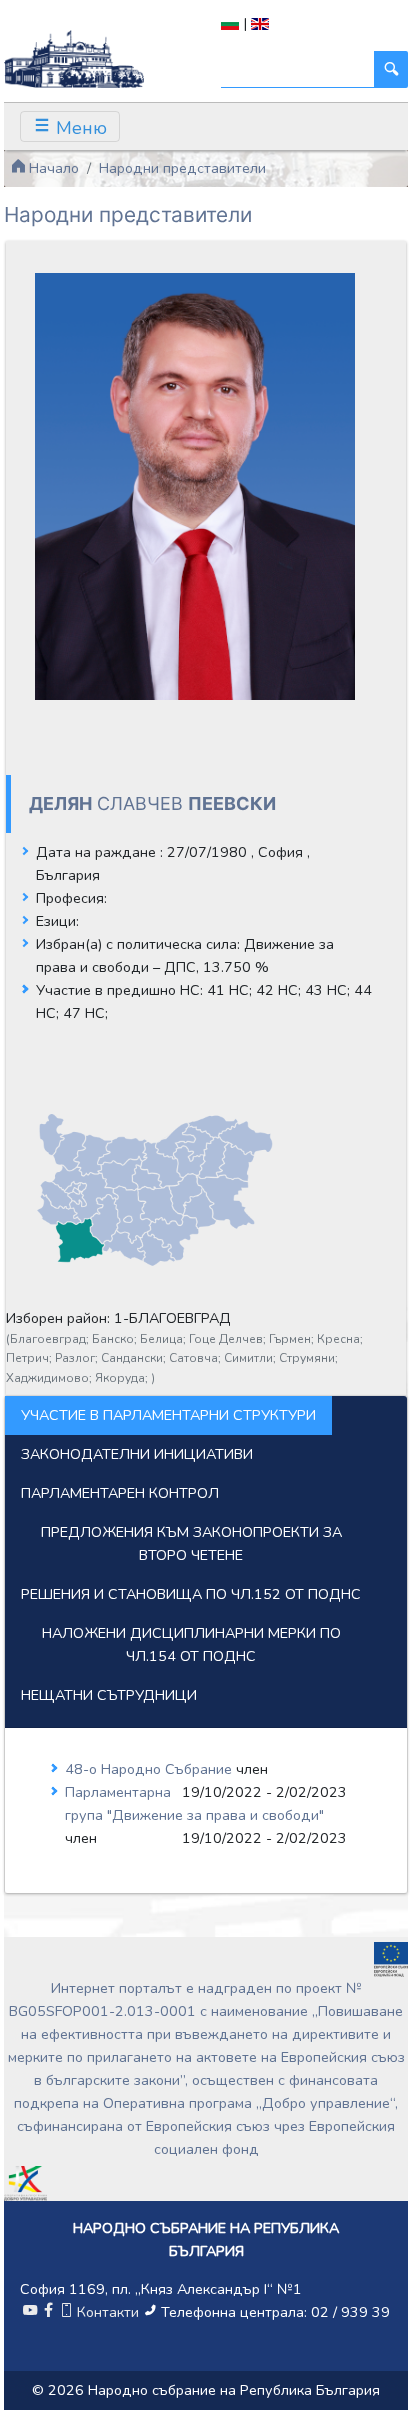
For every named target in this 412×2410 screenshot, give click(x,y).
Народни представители (182, 168)
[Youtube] (30, 2312)
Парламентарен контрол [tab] (120, 1493)
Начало (52, 168)
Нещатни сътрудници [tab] (109, 1695)
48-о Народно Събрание (150, 1769)
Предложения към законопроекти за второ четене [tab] (191, 1543)
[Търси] (391, 69)
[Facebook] (48, 2312)
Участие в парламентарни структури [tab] (168, 1415)
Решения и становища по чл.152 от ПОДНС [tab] (191, 1594)
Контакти (108, 2312)
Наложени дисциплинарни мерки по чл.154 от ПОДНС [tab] (191, 1644)
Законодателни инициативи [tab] (137, 1454)
